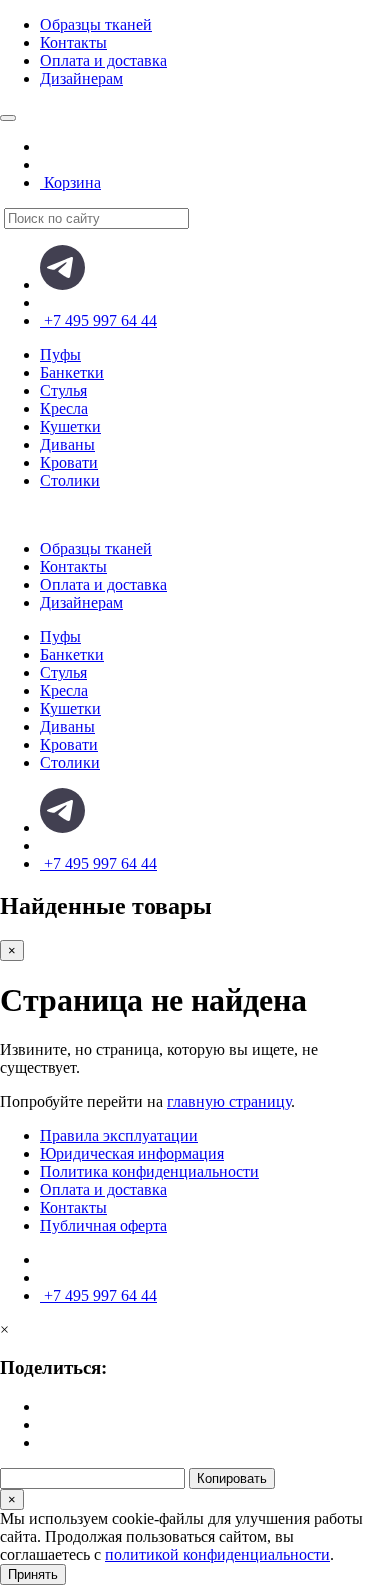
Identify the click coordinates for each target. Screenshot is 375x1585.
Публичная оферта (103, 1225)
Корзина (70, 182)
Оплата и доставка (103, 60)
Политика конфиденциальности (149, 1171)
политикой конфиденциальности (217, 1554)
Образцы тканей (96, 24)
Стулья (63, 390)
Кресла (64, 408)
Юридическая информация (132, 1153)
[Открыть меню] (8, 118)
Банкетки (72, 372)
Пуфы (60, 354)
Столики (70, 480)
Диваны (67, 444)
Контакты (73, 42)
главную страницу (229, 1101)
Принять (33, 1574)
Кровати (69, 462)
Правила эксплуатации (119, 1135)
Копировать (232, 1478)
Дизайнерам (81, 78)
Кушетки (70, 426)
